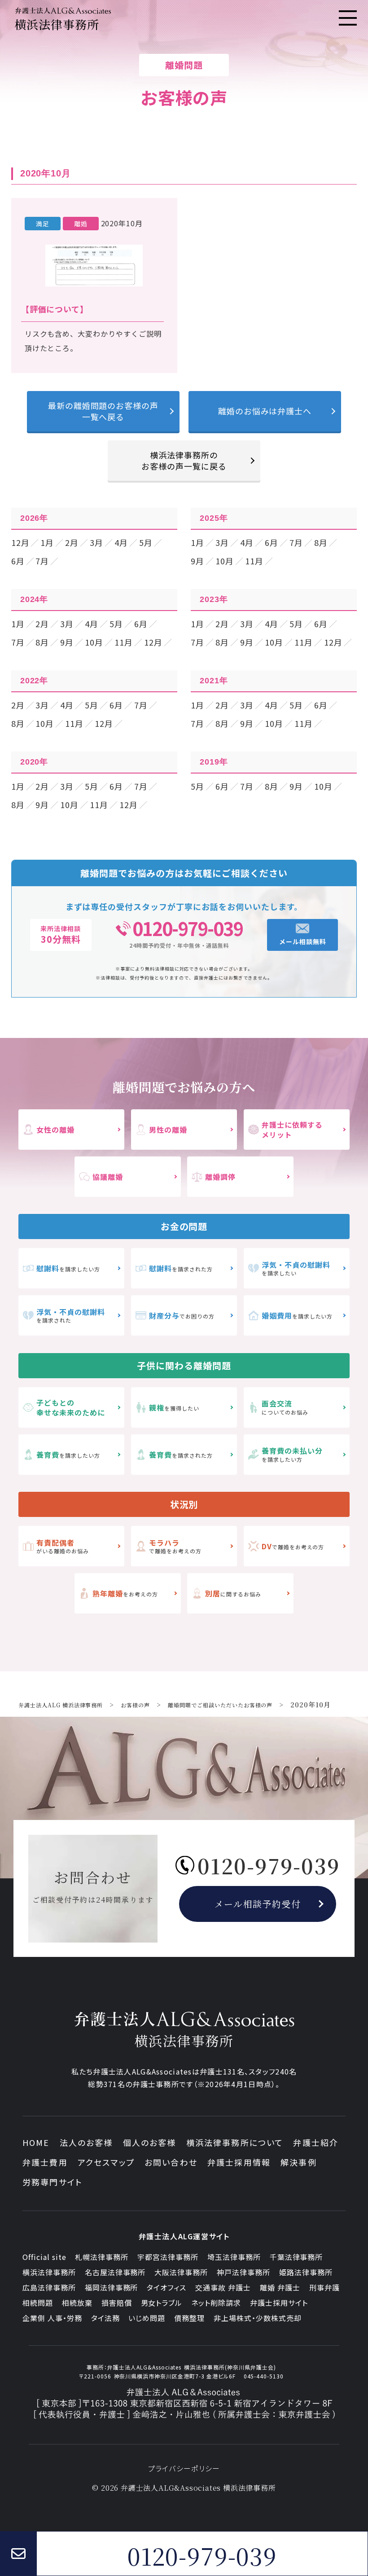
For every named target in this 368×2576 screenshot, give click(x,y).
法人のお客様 (86, 2142)
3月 (96, 542)
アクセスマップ (106, 2162)
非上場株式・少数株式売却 (258, 2318)
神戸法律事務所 (243, 2272)
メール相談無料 (303, 941)
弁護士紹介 (316, 2142)
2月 (72, 542)
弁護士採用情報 (239, 2162)
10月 (225, 561)
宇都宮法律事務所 (168, 2257)
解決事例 (299, 2162)
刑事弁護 (324, 2287)
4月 (121, 542)
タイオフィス (166, 2287)
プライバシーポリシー (184, 2468)
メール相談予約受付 (258, 1904)
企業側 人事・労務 (52, 2318)
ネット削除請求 (216, 2303)
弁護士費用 (45, 2162)
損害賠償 (117, 2303)
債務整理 (189, 2318)
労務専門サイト (53, 2182)
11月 (254, 561)
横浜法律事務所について (235, 2142)
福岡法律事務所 (112, 2287)
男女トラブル (162, 2303)
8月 (321, 542)
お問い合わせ (171, 2162)
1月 (47, 542)
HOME (36, 2142)
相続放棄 (77, 2303)
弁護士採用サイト (279, 2303)
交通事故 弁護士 (223, 2287)
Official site (44, 2257)
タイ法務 (105, 2318)
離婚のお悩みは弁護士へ (265, 411)
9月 (197, 561)
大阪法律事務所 (181, 2272)
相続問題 (38, 2303)
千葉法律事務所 (296, 2257)
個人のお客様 (150, 2142)
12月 (20, 542)
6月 (18, 561)
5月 (146, 542)
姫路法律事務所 (306, 2272)
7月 (42, 561)
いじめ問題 (147, 2318)
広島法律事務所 (49, 2287)
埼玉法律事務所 (234, 2257)
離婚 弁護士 (280, 2287)
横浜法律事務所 (49, 2272)
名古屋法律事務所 (115, 2272)
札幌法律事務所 (102, 2257)
